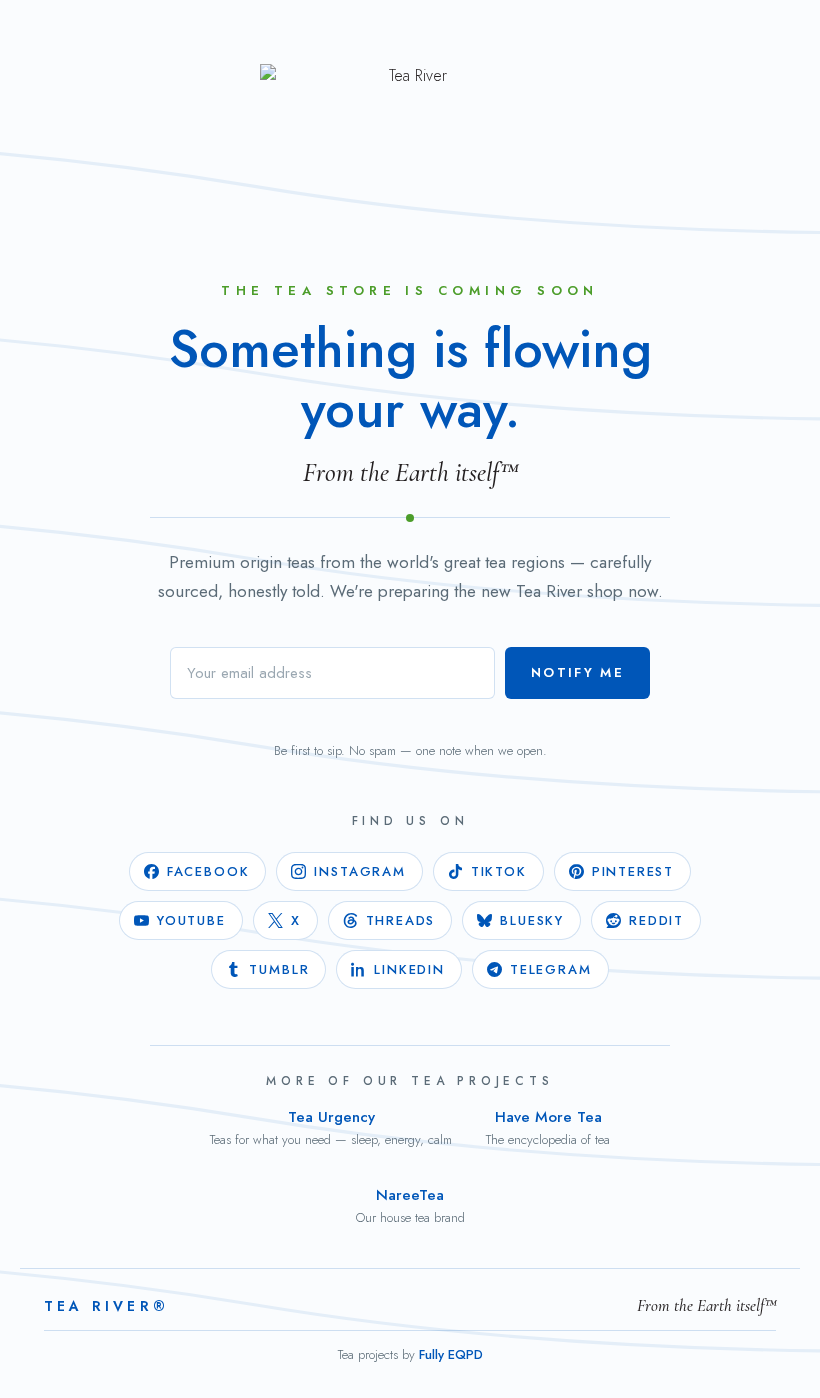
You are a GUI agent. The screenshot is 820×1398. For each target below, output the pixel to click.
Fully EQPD (451, 1354)
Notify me (577, 672)
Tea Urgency (331, 1127)
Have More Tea (548, 1127)
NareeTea (410, 1205)
